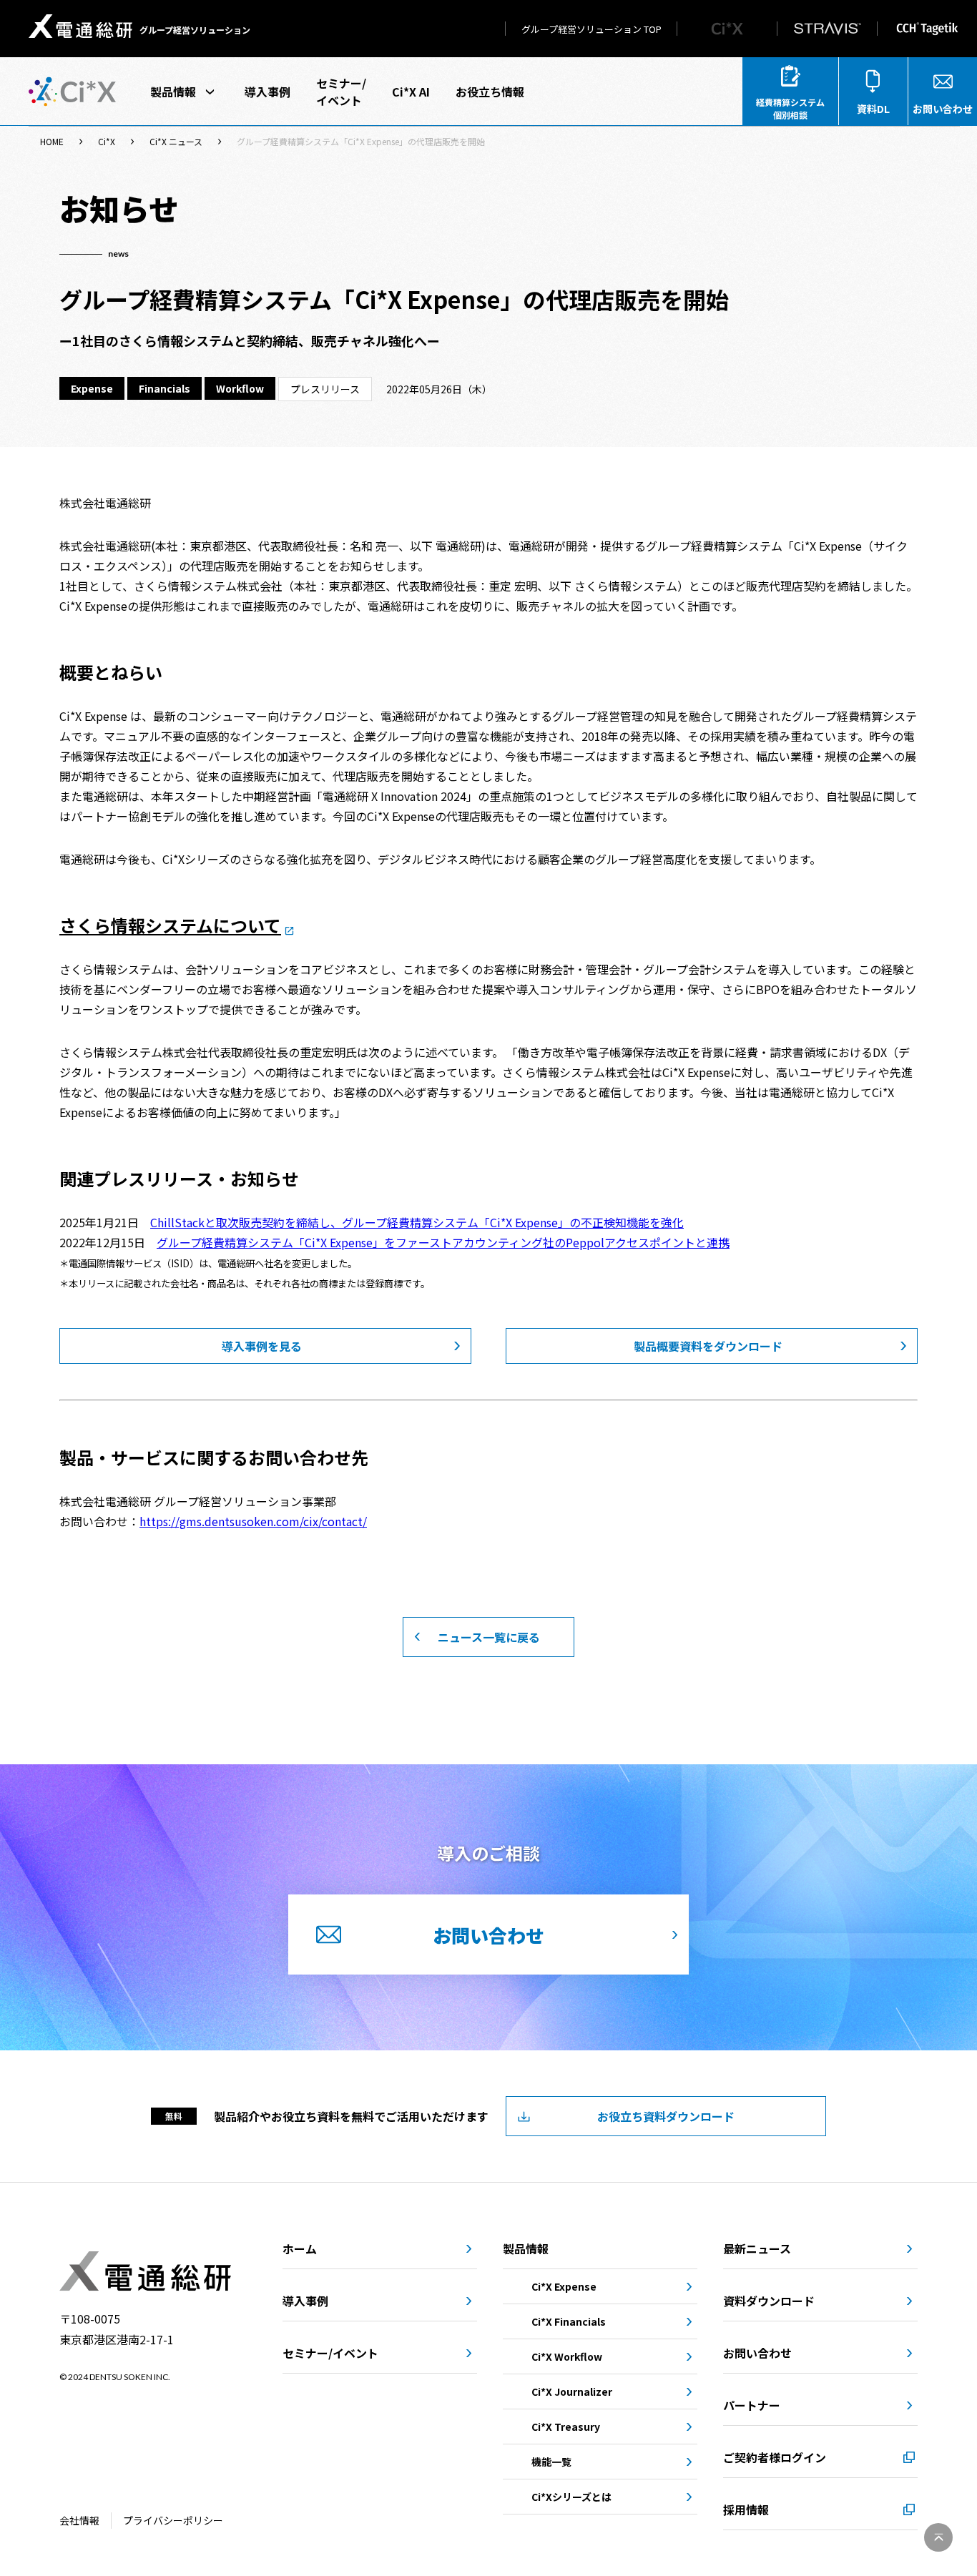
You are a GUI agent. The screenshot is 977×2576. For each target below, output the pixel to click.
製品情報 (173, 92)
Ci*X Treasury (566, 2427)
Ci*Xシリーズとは (571, 2497)
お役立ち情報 (490, 92)
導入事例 (267, 92)
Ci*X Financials (569, 2321)
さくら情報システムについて (170, 925)
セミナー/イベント (341, 92)
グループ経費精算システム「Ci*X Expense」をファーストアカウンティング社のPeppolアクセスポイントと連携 (443, 1242)
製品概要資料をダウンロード (708, 1346)
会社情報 (79, 2520)
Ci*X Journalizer (572, 2391)
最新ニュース (757, 2248)
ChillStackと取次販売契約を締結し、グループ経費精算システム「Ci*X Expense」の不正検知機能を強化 (417, 1222)
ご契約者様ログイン (775, 2457)
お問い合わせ (757, 2353)
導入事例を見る (262, 1346)
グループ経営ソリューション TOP (591, 29)
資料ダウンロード (769, 2301)
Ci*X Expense (564, 2286)
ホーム (300, 2248)
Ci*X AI (411, 92)
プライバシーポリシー (173, 2520)
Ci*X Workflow (567, 2356)
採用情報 (746, 2509)
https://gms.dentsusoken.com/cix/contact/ (253, 1521)
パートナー (752, 2405)
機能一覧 (551, 2462)
